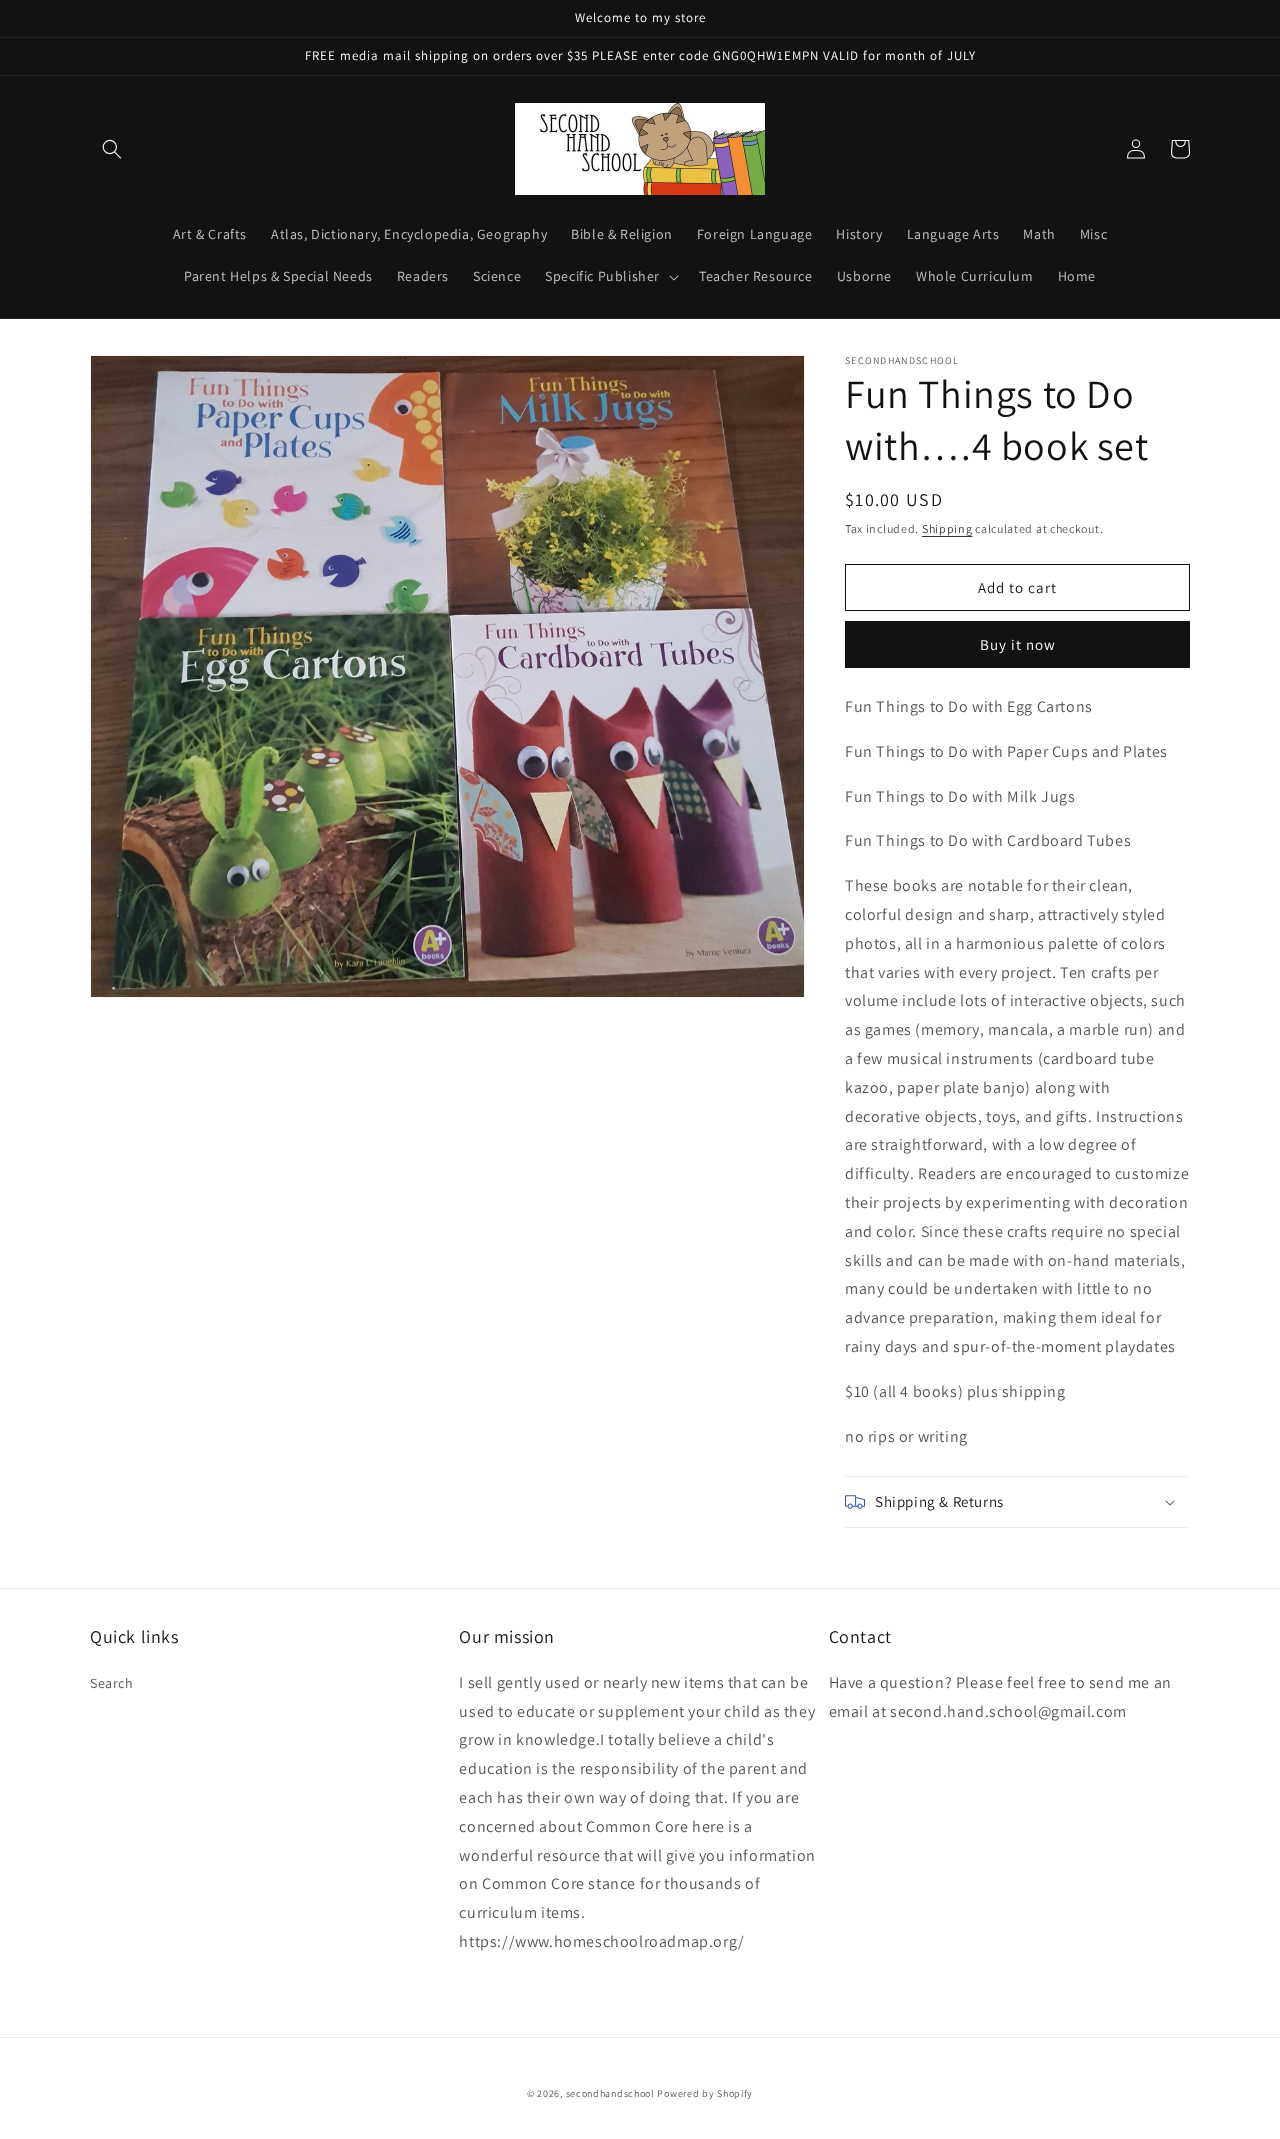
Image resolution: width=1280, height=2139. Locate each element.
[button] (112, 149)
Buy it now (1018, 644)
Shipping (947, 528)
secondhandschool (610, 2093)
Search (112, 1683)
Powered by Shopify (705, 2093)
